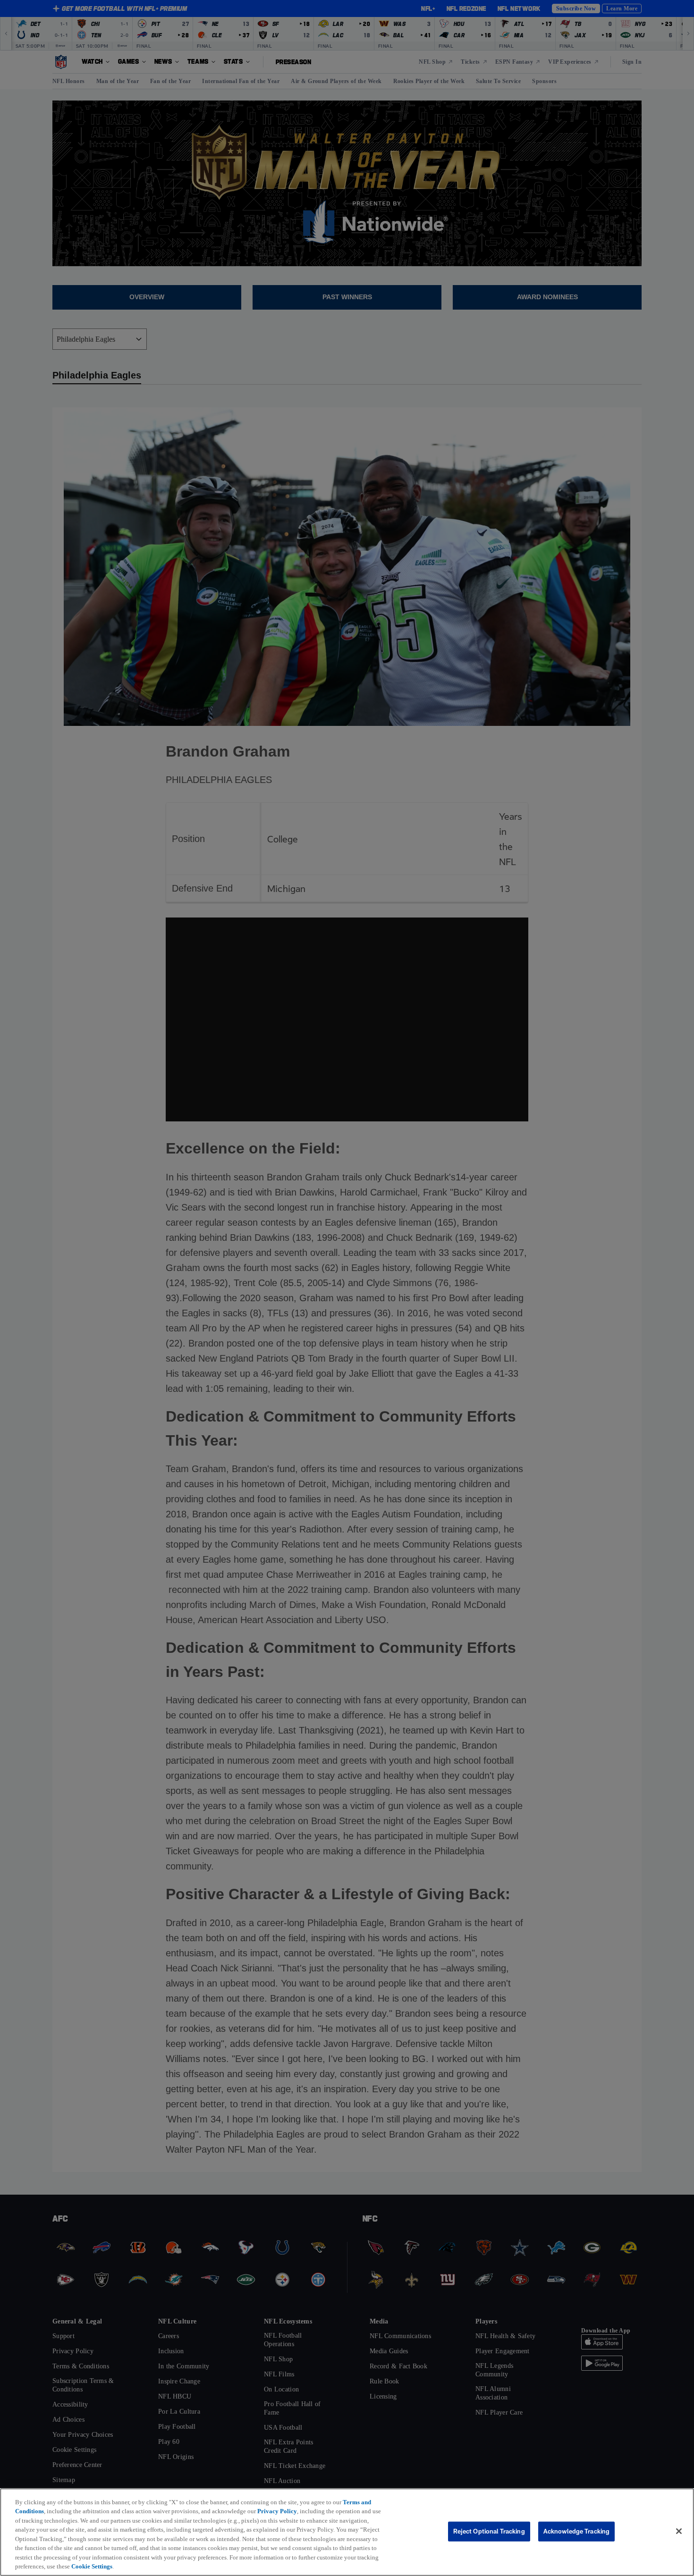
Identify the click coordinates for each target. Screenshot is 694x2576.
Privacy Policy (277, 2511)
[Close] (679, 2531)
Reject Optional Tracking (489, 2531)
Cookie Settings (92, 2566)
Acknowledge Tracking (577, 2531)
